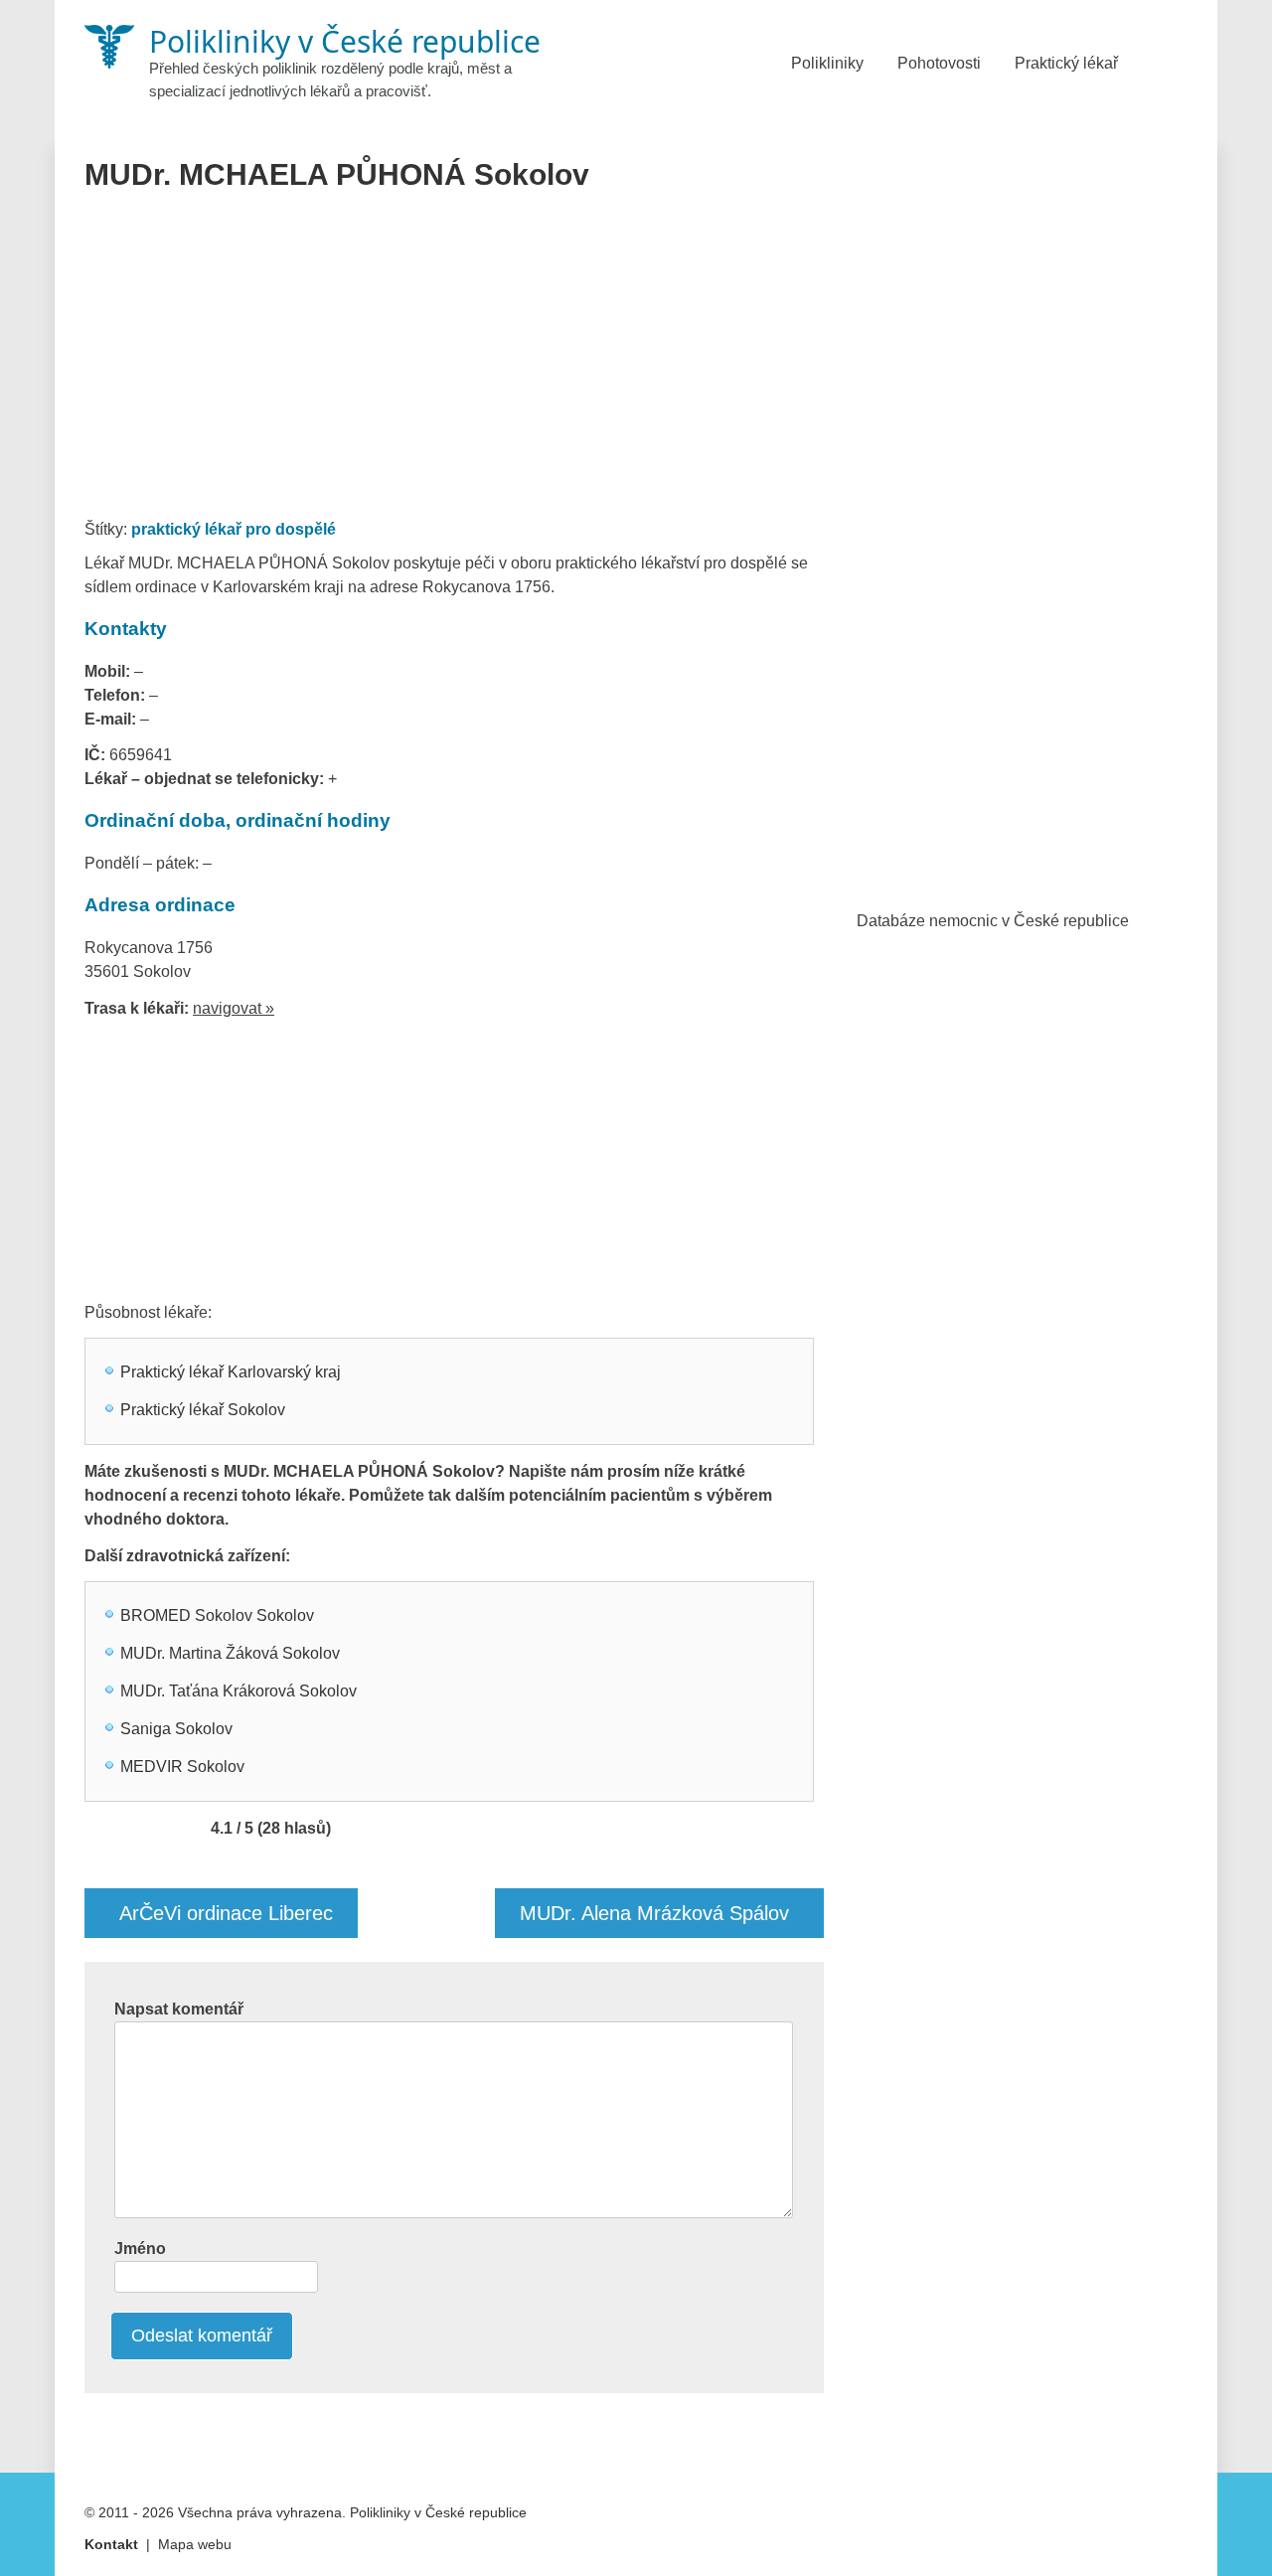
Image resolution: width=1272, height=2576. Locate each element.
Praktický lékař (1066, 63)
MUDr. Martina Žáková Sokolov (230, 1653)
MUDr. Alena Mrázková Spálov (654, 1913)
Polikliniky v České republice (438, 2512)
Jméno (140, 2249)
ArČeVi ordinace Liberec (226, 1913)
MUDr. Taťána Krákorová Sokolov (238, 1691)
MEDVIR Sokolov (182, 1767)
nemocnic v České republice (1029, 921)
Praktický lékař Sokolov (203, 1410)
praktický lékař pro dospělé (234, 529)
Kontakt (111, 2544)
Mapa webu (195, 2544)
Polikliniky (827, 63)
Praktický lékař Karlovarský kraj (231, 1372)
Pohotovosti (939, 63)
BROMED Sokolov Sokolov (217, 1615)
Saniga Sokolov (176, 1729)
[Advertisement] (455, 362)
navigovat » (234, 1008)
